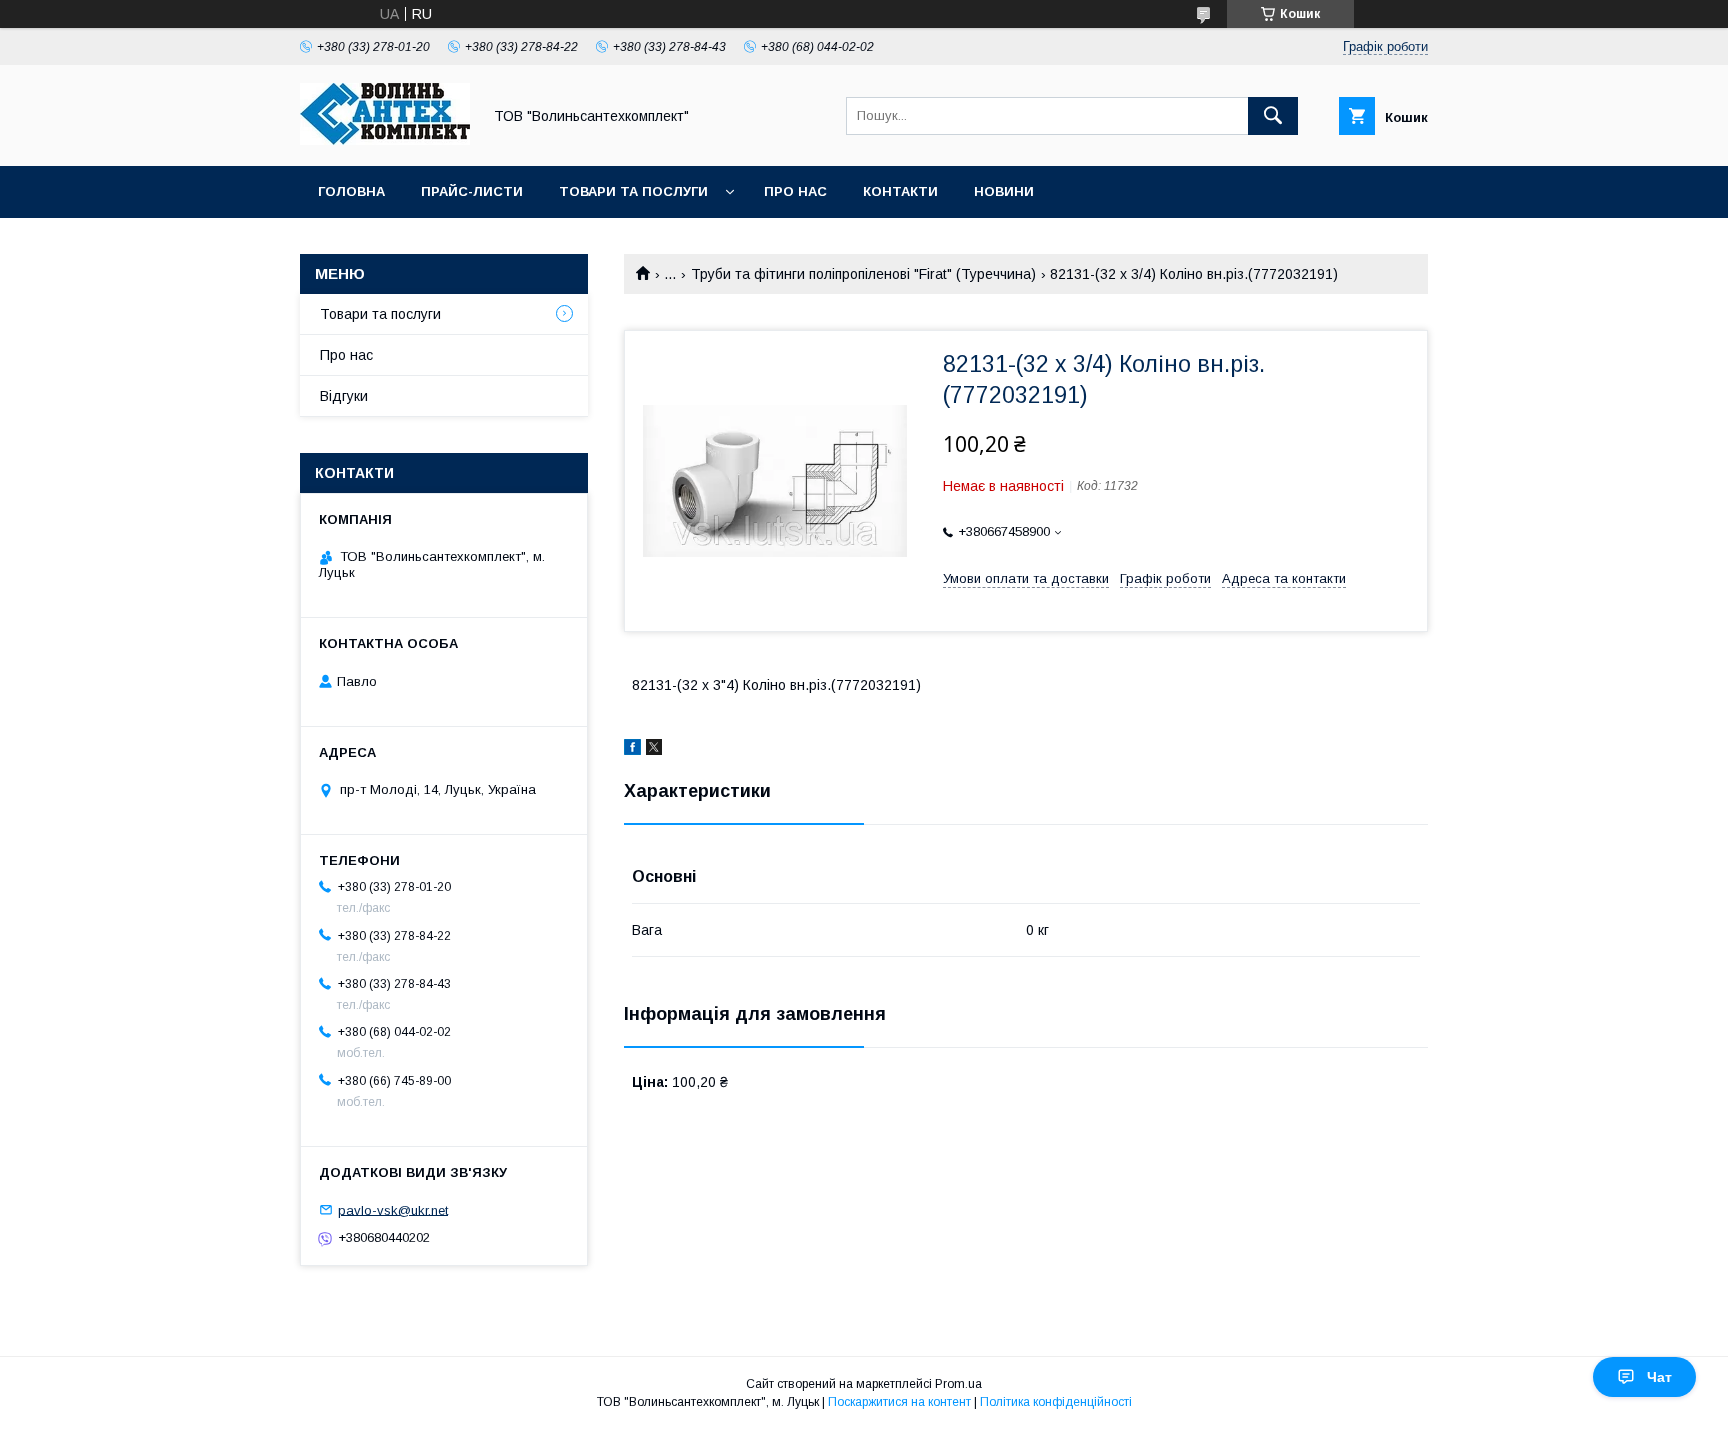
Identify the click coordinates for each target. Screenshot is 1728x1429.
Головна (351, 191)
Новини (1004, 191)
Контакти (900, 191)
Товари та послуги (633, 191)
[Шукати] (1273, 116)
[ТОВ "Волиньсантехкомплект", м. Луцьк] (385, 140)
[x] (654, 750)
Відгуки (344, 396)
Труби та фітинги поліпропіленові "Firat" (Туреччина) (863, 274)
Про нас (795, 191)
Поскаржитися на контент (899, 1402)
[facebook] (632, 750)
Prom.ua (958, 1384)
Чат (1659, 1377)
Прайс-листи (472, 191)
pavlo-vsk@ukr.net (393, 1209)
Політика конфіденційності (1056, 1402)
